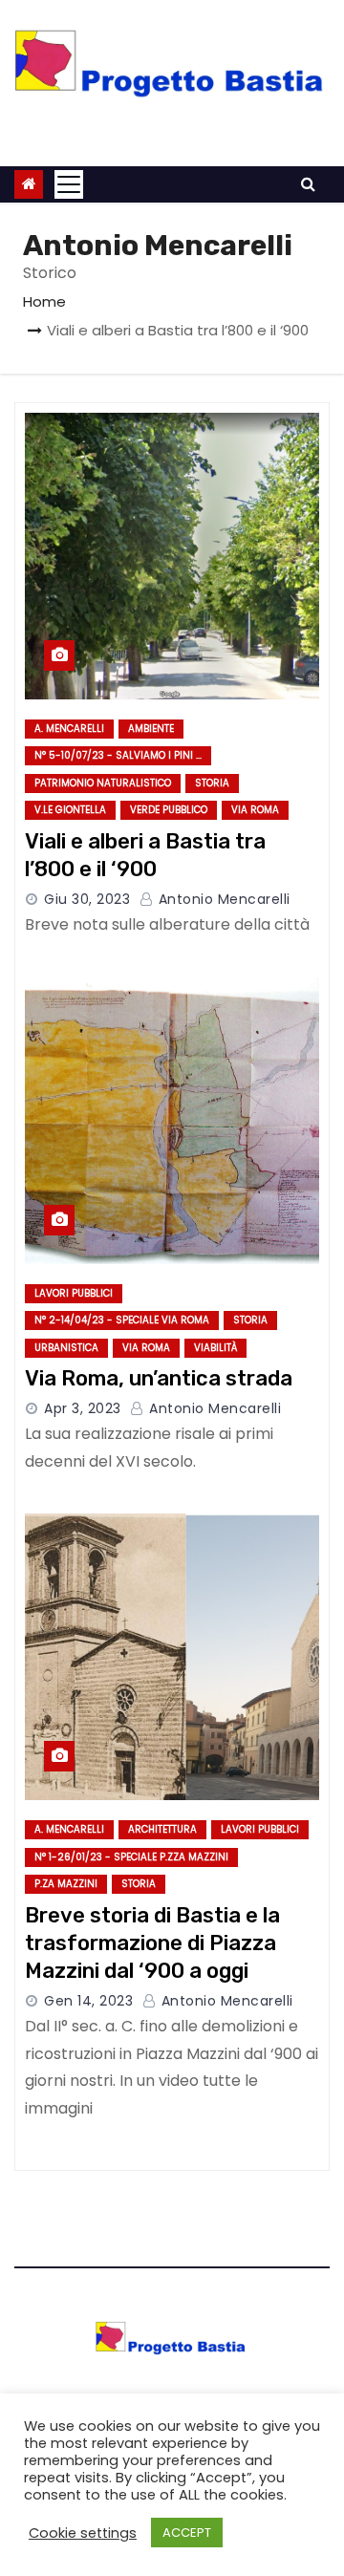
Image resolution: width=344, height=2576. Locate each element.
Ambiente (151, 729)
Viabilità (215, 1348)
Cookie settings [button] (83, 2533)
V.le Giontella (70, 810)
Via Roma (255, 810)
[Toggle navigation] (69, 184)
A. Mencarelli (69, 729)
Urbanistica (66, 1348)
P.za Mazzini (66, 1884)
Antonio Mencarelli (222, 899)
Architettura (162, 1829)
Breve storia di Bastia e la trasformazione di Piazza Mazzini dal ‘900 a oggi (152, 1943)
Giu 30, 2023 (87, 899)
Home (44, 301)
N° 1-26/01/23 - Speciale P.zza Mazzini (131, 1857)
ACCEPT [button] (187, 2533)
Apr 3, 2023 (83, 1408)
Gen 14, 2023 (88, 2001)
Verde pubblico (169, 810)
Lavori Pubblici (74, 1293)
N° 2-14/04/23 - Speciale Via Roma (122, 1320)
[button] (308, 184)
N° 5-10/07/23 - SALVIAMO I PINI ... (118, 755)
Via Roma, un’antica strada (159, 1378)
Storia (212, 783)
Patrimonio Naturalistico (103, 783)
